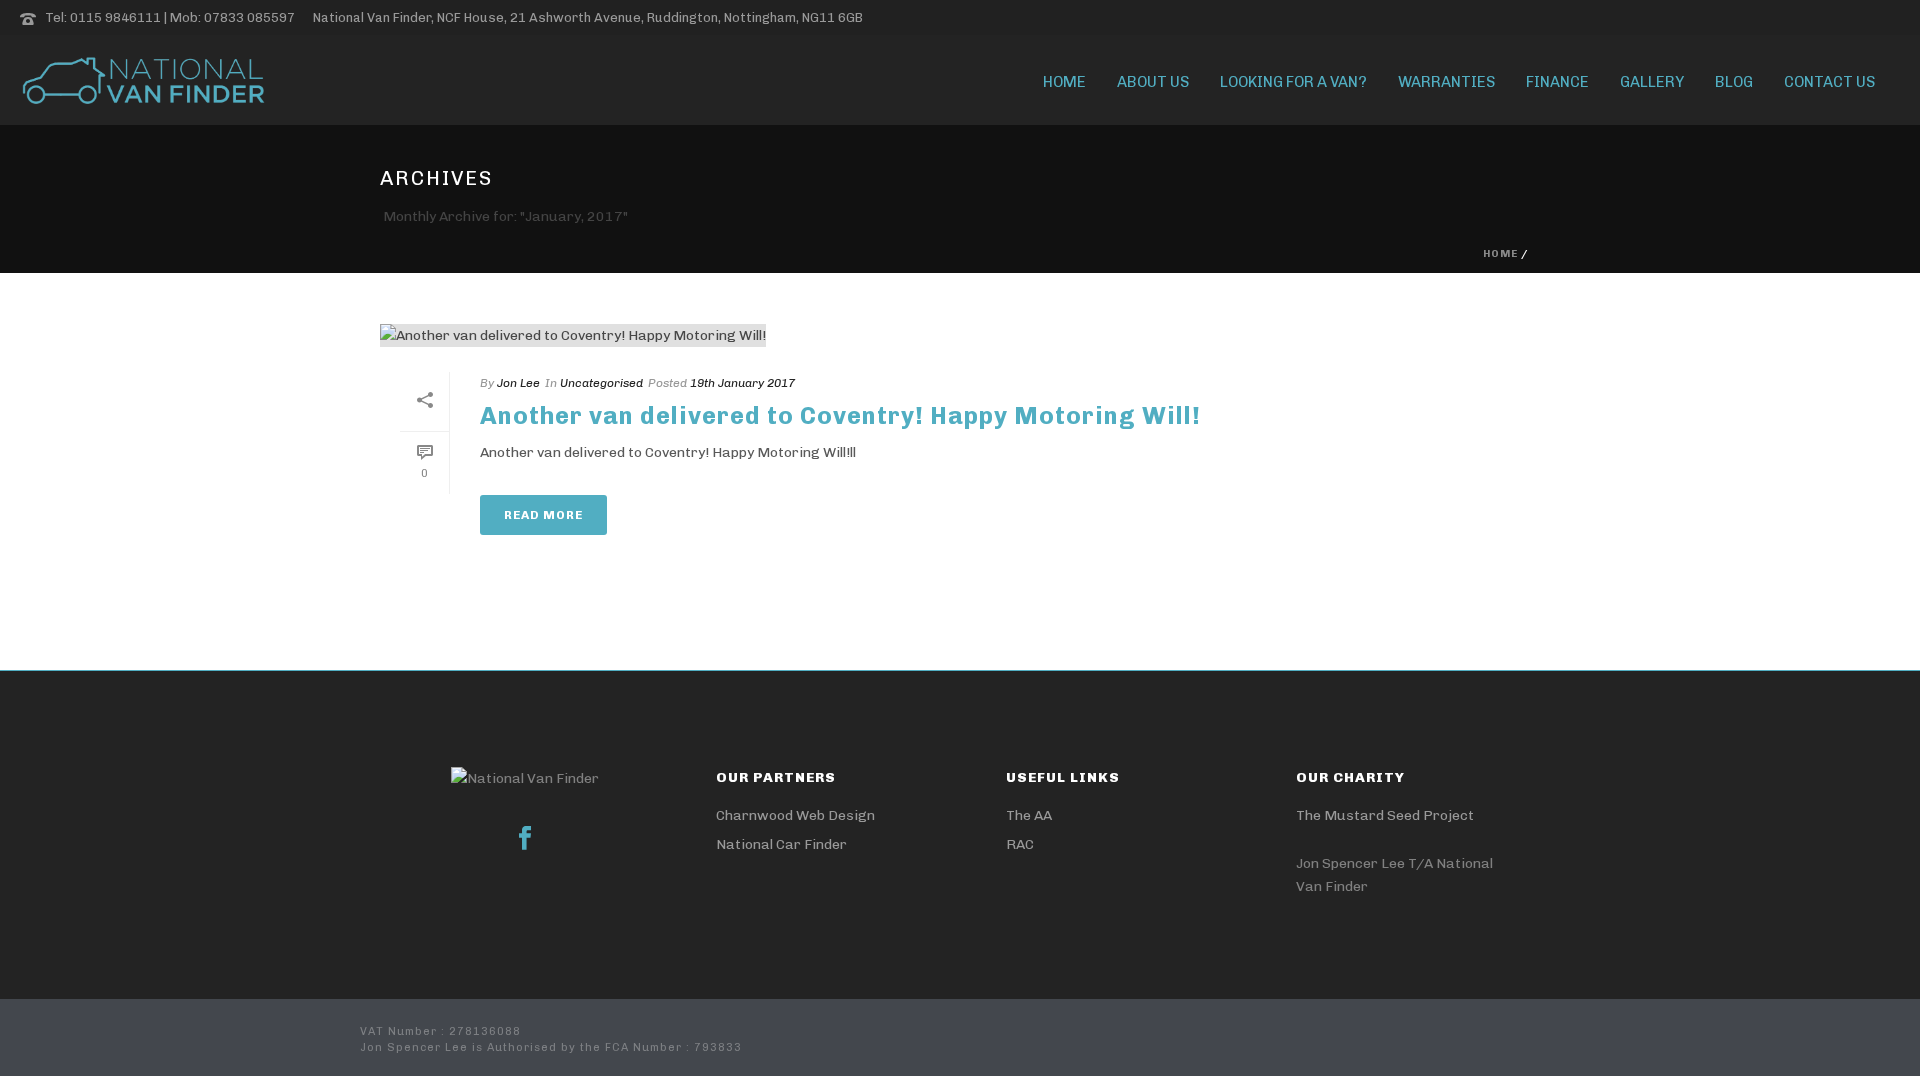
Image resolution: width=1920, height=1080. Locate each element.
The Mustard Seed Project (1385, 815)
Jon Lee (518, 383)
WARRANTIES (1446, 82)
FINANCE (1557, 82)
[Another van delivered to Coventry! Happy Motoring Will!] (810, 335)
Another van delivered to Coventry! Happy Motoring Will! (840, 415)
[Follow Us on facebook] (525, 839)
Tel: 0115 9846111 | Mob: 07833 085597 (170, 17)
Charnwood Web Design (795, 815)
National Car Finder (781, 844)
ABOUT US (1153, 82)
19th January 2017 (742, 383)
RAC (1020, 844)
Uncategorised (601, 383)
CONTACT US (1829, 82)
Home (1064, 82)
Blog (1734, 82)
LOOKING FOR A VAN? (1293, 82)
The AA (1029, 815)
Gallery (1652, 82)
